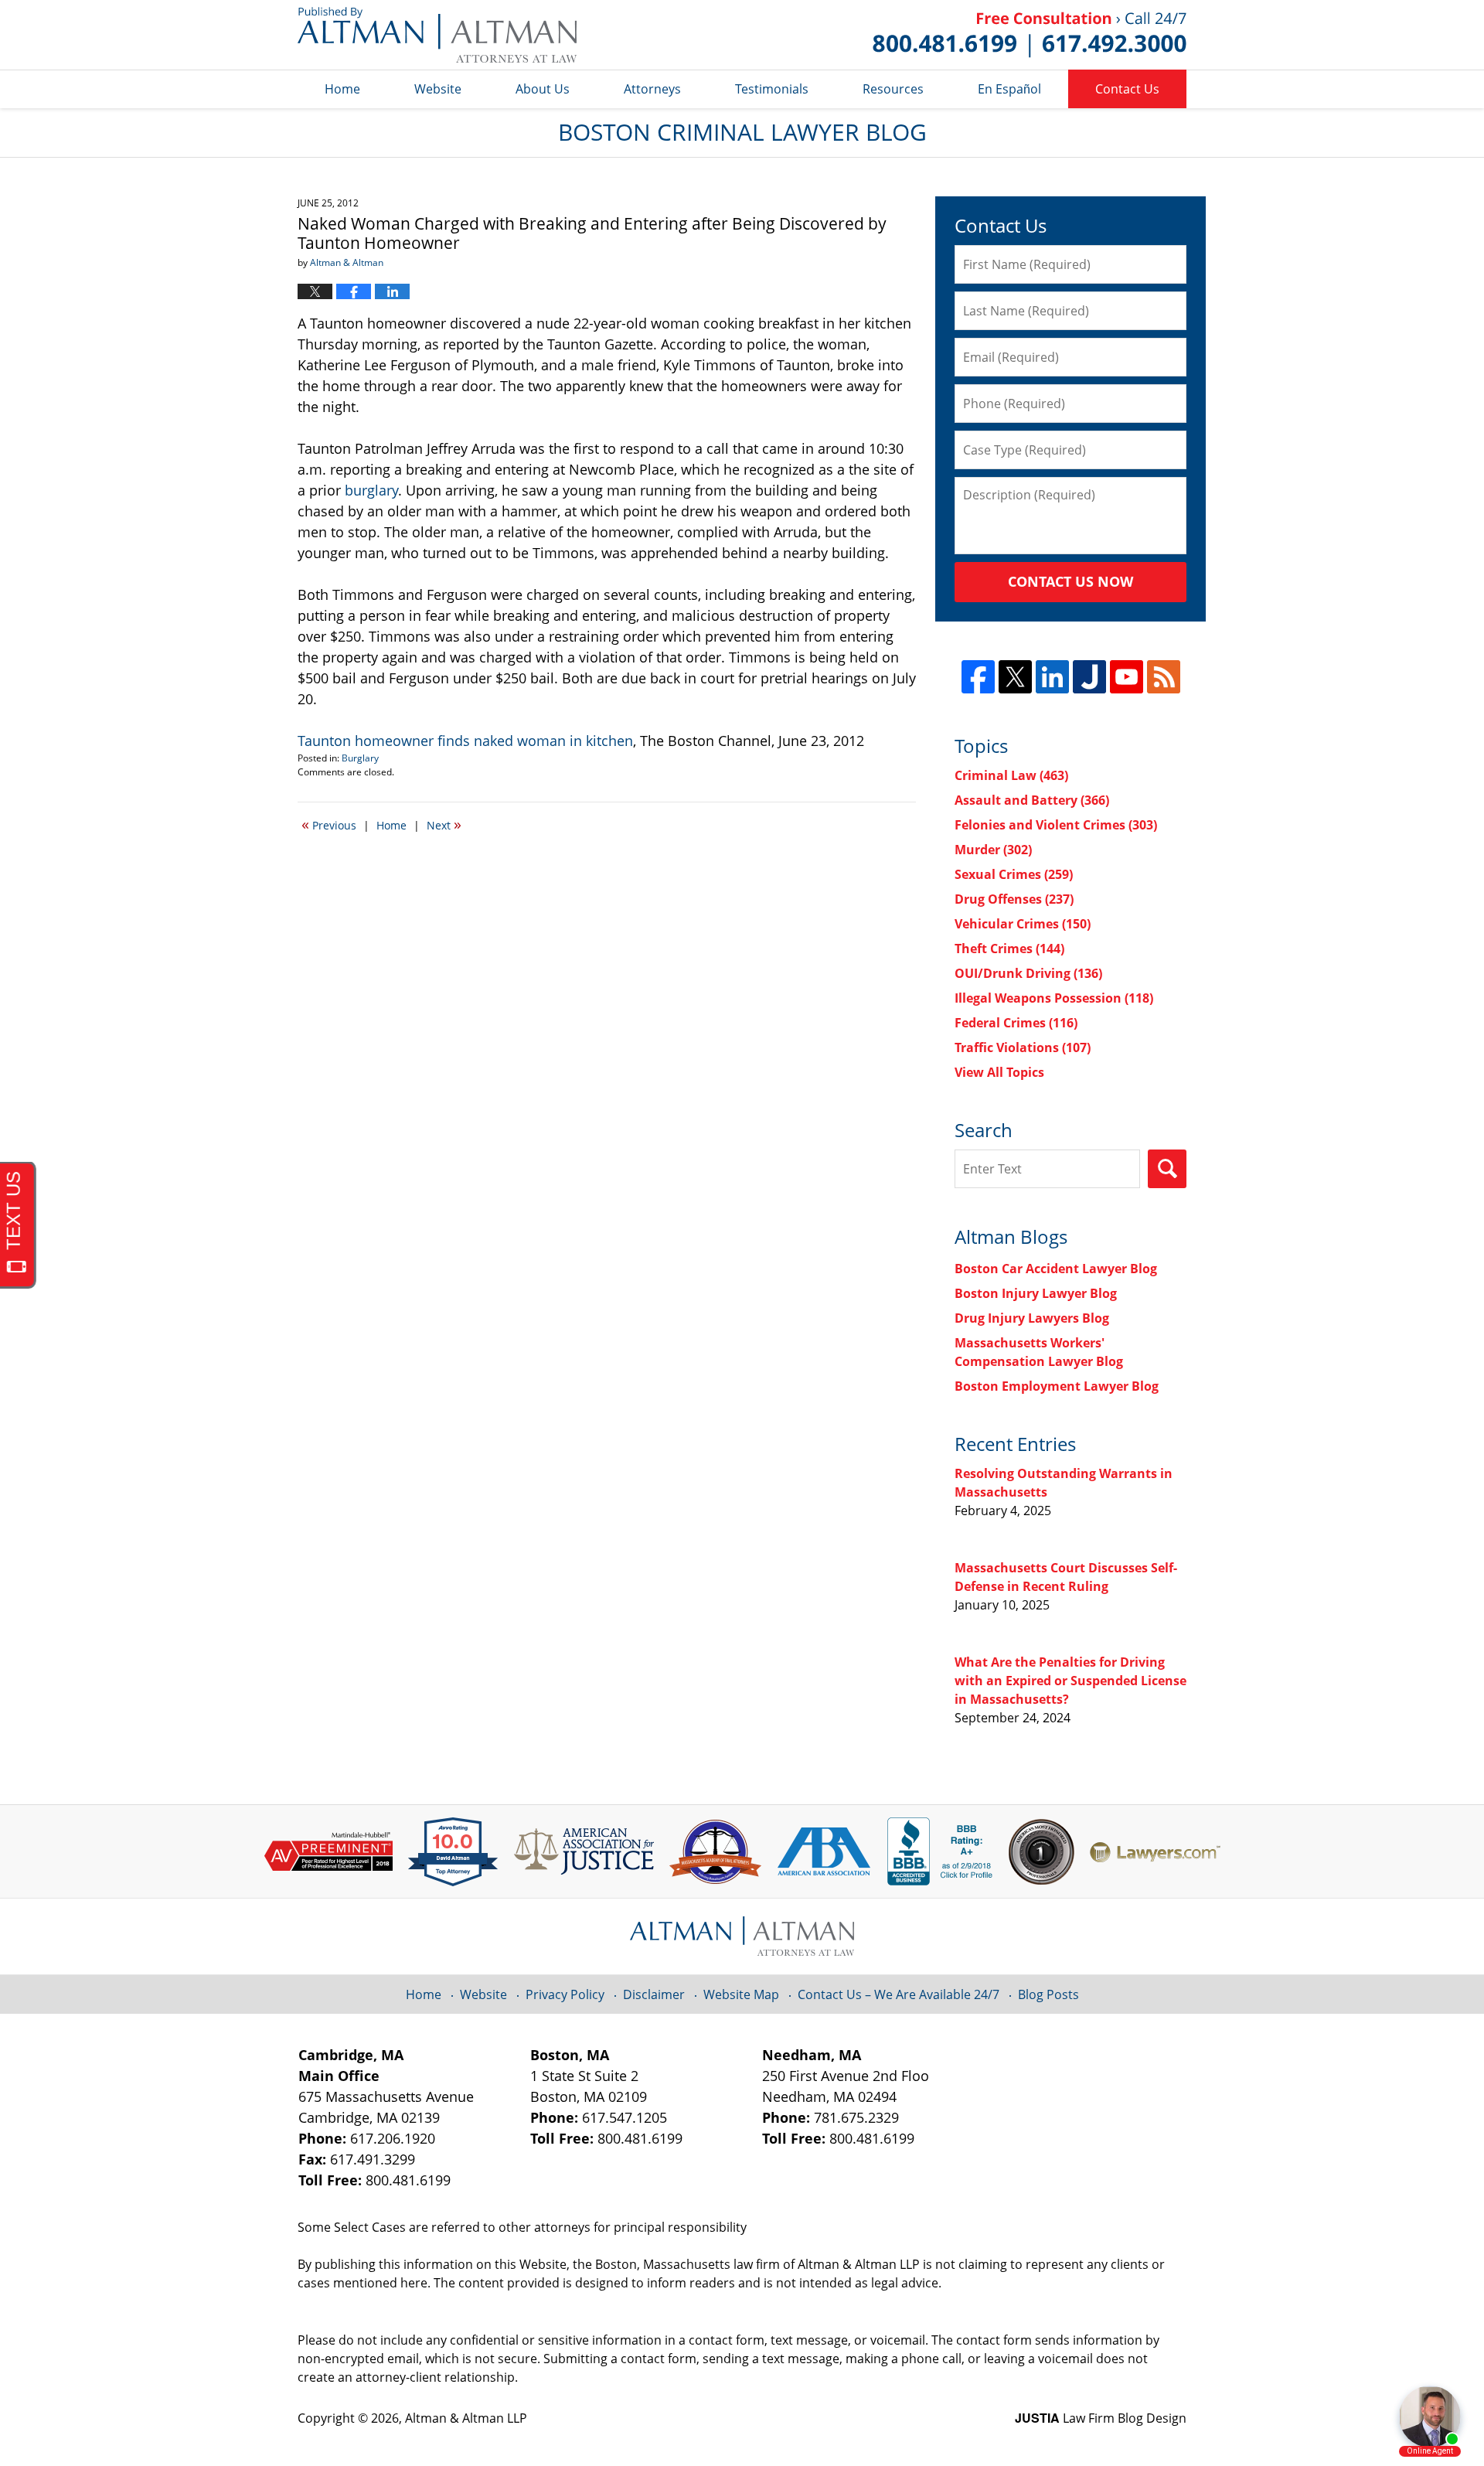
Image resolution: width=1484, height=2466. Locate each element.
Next (444, 824)
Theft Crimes (1009, 949)
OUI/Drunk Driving (1028, 973)
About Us (543, 89)
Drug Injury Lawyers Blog (1032, 1318)
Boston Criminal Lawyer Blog (437, 35)
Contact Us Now (1070, 581)
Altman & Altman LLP (466, 2418)
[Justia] (1089, 677)
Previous (329, 824)
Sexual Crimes (1014, 874)
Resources (893, 89)
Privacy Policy (565, 1994)
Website (438, 89)
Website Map (741, 1994)
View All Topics (999, 1072)
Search (1167, 1169)
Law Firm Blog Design (1101, 2418)
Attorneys (652, 89)
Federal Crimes (1016, 1023)
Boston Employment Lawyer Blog (1057, 1386)
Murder (993, 850)
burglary (371, 490)
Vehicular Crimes (1023, 924)
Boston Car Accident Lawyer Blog (1056, 1269)
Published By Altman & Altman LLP (1030, 35)
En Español (1009, 89)
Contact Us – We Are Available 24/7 (899, 1994)
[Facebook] (978, 677)
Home (342, 89)
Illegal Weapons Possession (1054, 998)
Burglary (360, 758)
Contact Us (1127, 89)
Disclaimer (654, 1994)
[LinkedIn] (1052, 677)
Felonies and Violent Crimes (1056, 825)
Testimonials (772, 89)
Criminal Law (1011, 775)
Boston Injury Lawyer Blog (1036, 1293)
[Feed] (1164, 677)
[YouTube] (1127, 677)
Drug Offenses (1014, 899)
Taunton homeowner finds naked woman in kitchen (465, 741)
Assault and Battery (1032, 800)
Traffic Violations (1023, 1047)
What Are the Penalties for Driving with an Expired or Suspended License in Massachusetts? (1070, 1681)
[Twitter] (1015, 677)
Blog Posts (1048, 1994)
